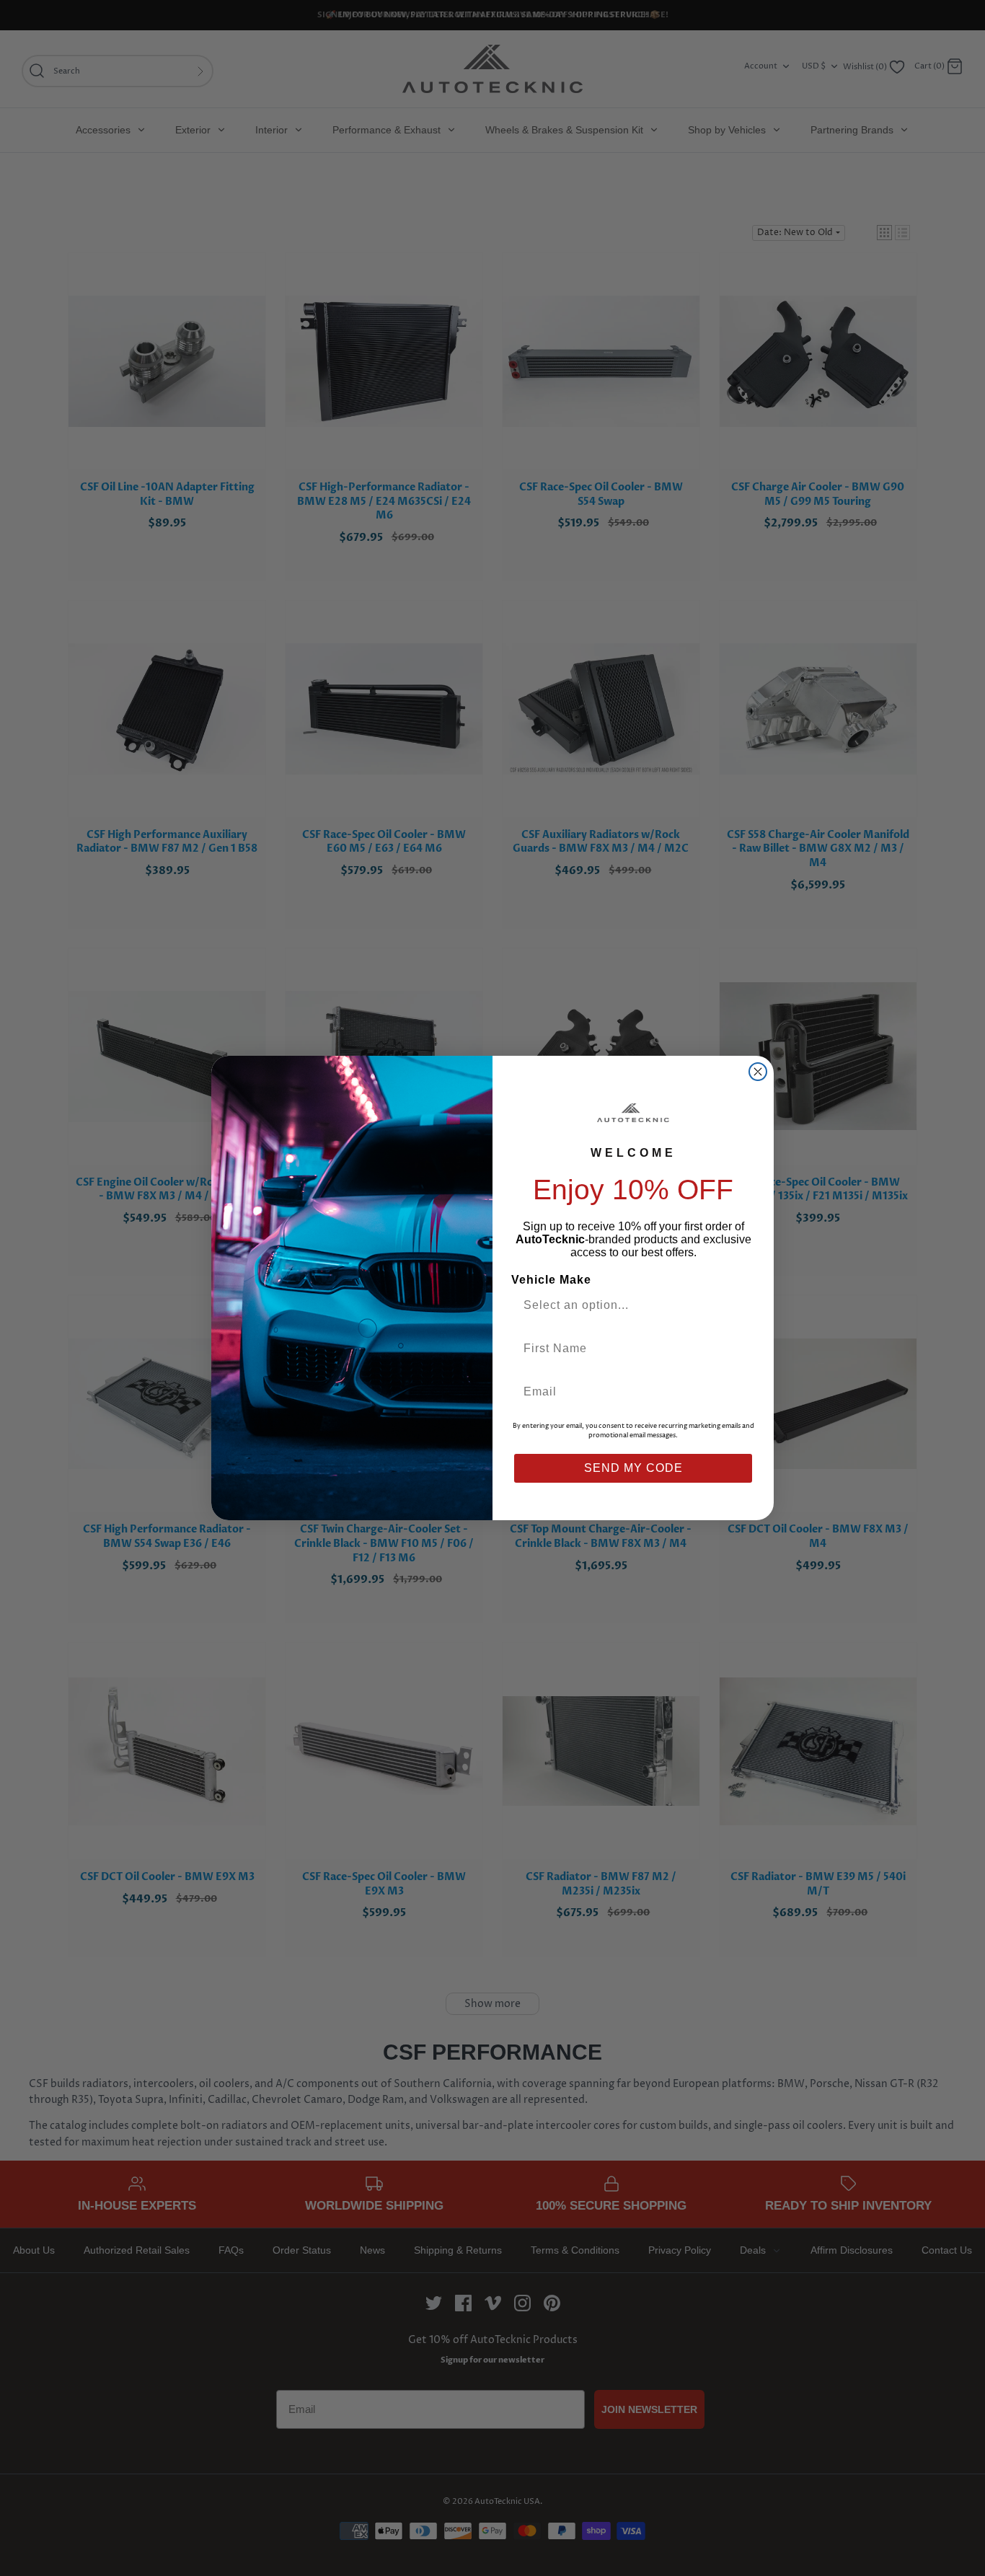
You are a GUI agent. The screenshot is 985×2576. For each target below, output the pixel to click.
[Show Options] (740, 1305)
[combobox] (627, 1305)
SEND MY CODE (633, 1468)
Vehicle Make (551, 1280)
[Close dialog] (758, 1072)
